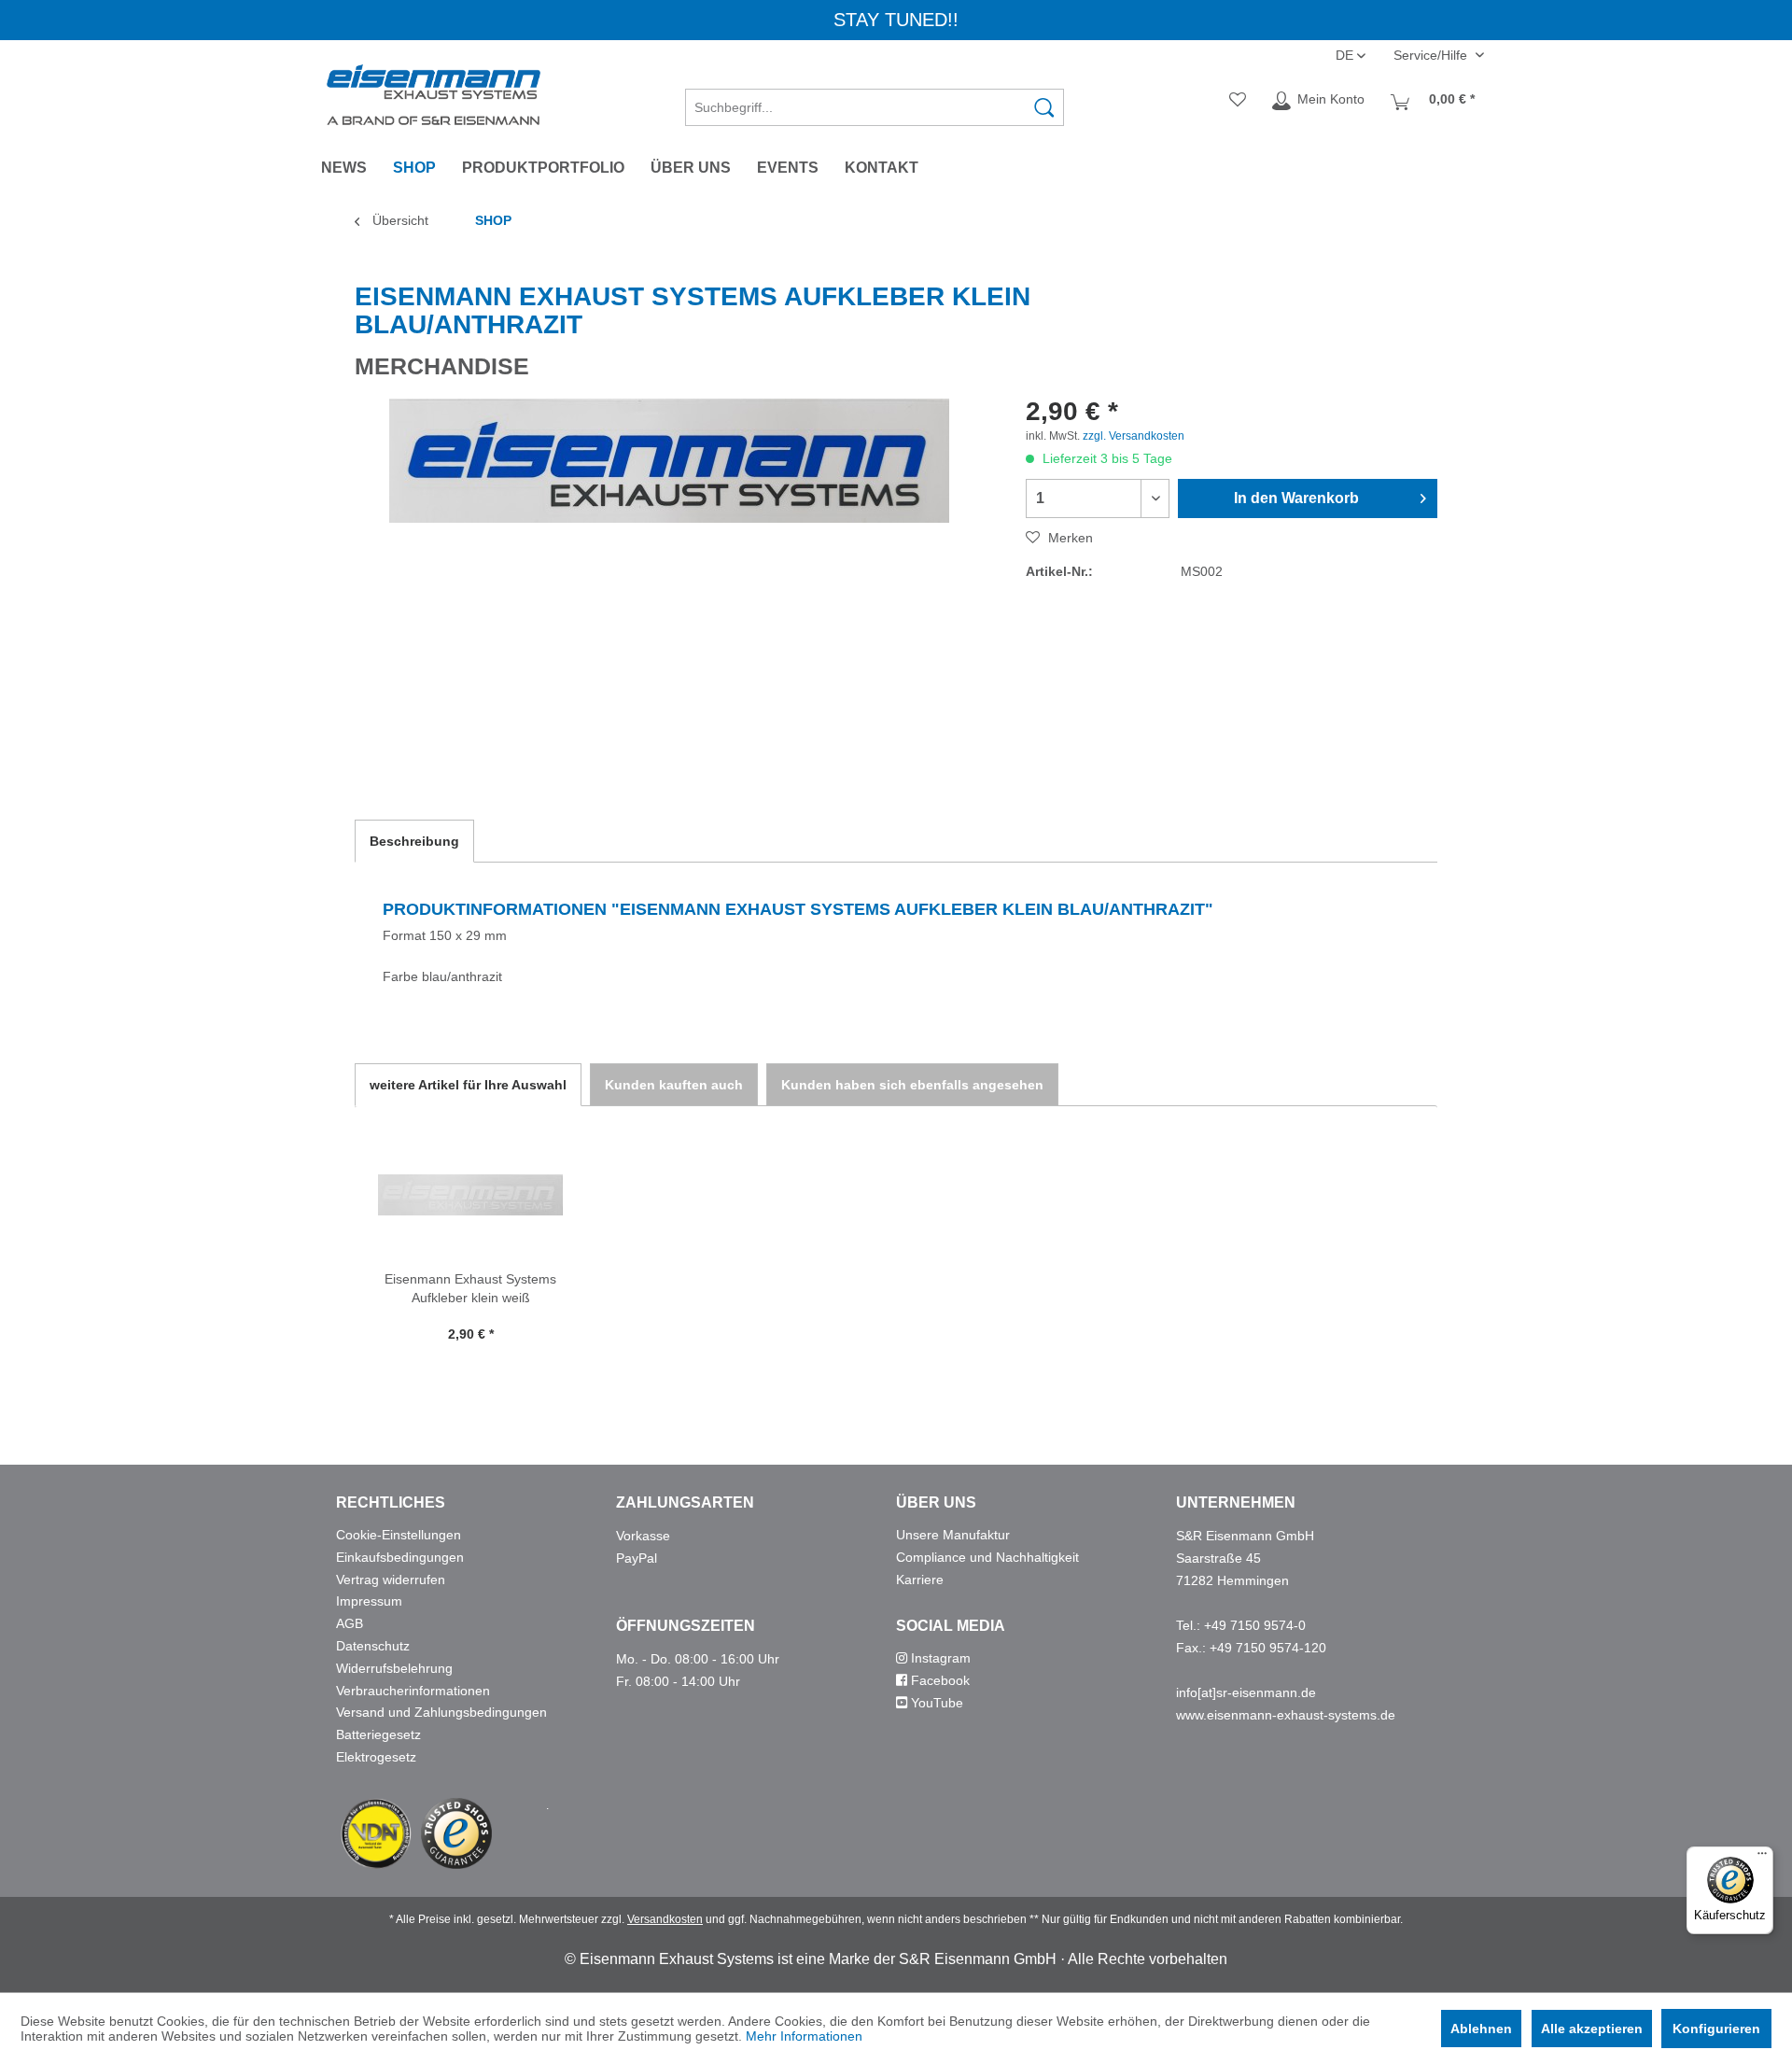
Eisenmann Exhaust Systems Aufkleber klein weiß (470, 1288)
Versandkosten (665, 1919)
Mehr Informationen (804, 2036)
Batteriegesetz (378, 1734)
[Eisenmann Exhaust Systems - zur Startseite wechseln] (434, 95)
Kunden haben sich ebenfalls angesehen (912, 1085)
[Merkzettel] (1238, 101)
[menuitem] (875, 101)
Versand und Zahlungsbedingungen (441, 1712)
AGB (350, 1623)
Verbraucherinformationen (413, 1691)
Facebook (938, 1680)
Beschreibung (414, 841)
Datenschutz (373, 1646)
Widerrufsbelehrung (394, 1668)
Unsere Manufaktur (953, 1535)
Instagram (939, 1658)
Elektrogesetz (376, 1757)
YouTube (935, 1703)
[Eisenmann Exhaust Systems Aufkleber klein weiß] (470, 1195)
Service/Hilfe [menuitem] (1432, 55)
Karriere (920, 1580)
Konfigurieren (1716, 2029)
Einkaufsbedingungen (400, 1557)
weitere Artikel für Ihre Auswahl (468, 1085)
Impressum (369, 1601)
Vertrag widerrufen (391, 1580)
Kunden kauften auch (674, 1085)
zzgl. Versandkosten (1134, 436)
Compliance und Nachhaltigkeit (987, 1557)
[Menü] (1762, 1858)
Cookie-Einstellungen (399, 1535)
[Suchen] (1044, 107)
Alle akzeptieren (1592, 2029)
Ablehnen (1481, 2029)
